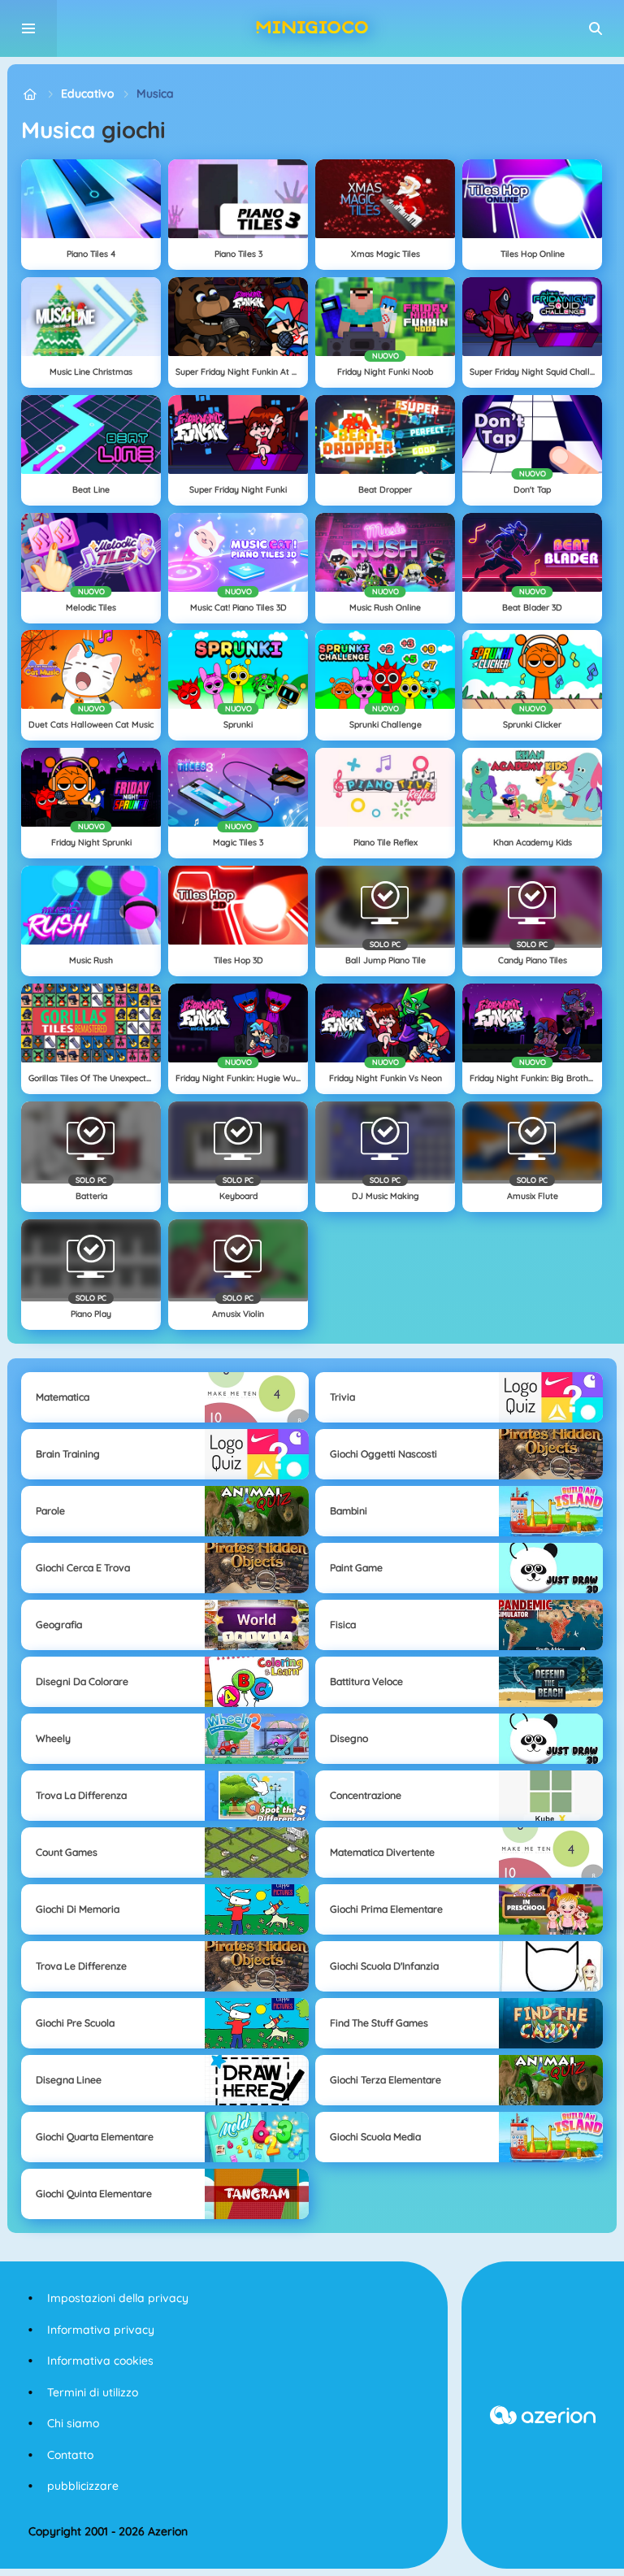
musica (155, 93)
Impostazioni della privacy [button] (118, 2298)
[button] (596, 28)
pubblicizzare (83, 2486)
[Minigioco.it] (30, 94)
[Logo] (312, 28)
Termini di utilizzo (93, 2392)
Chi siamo (73, 2423)
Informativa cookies (100, 2361)
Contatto (70, 2455)
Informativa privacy (101, 2330)
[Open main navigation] (28, 28)
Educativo (87, 93)
